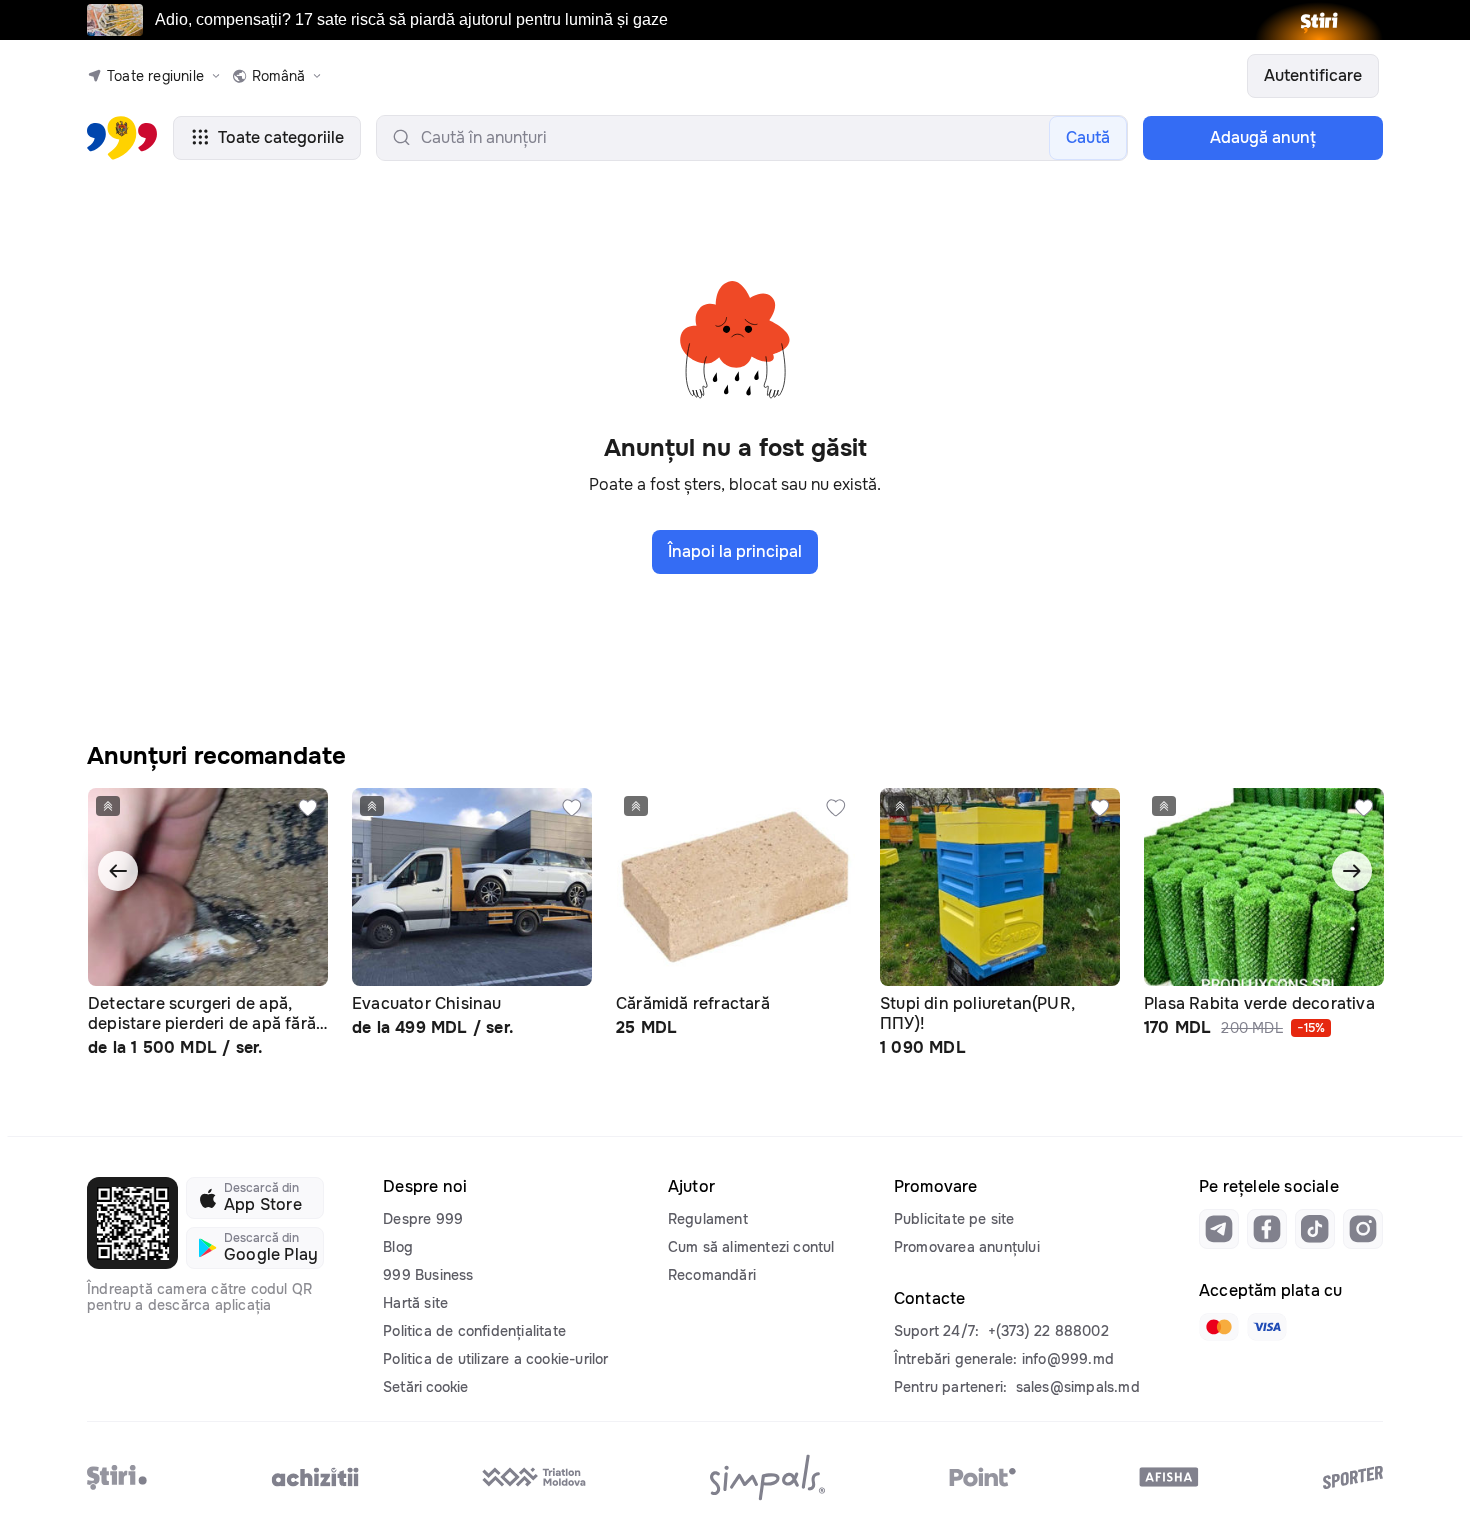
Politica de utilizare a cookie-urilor (495, 1359)
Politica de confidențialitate (474, 1331)
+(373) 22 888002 (1048, 1331)
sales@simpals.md (1078, 1387)
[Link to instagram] (1363, 1229)
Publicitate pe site (954, 1219)
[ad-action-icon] (308, 808)
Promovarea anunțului (967, 1247)
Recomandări (712, 1275)
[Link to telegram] (1219, 1229)
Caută (1088, 137)
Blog (398, 1247)
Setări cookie (425, 1387)
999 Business (428, 1275)
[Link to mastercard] (1219, 1327)
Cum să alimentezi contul (751, 1247)
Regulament (708, 1219)
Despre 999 (423, 1219)
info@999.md (1068, 1359)
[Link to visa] (1267, 1327)
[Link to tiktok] (1315, 1229)
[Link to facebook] (1267, 1229)
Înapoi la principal (735, 551)
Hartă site (415, 1303)
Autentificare (1313, 75)
